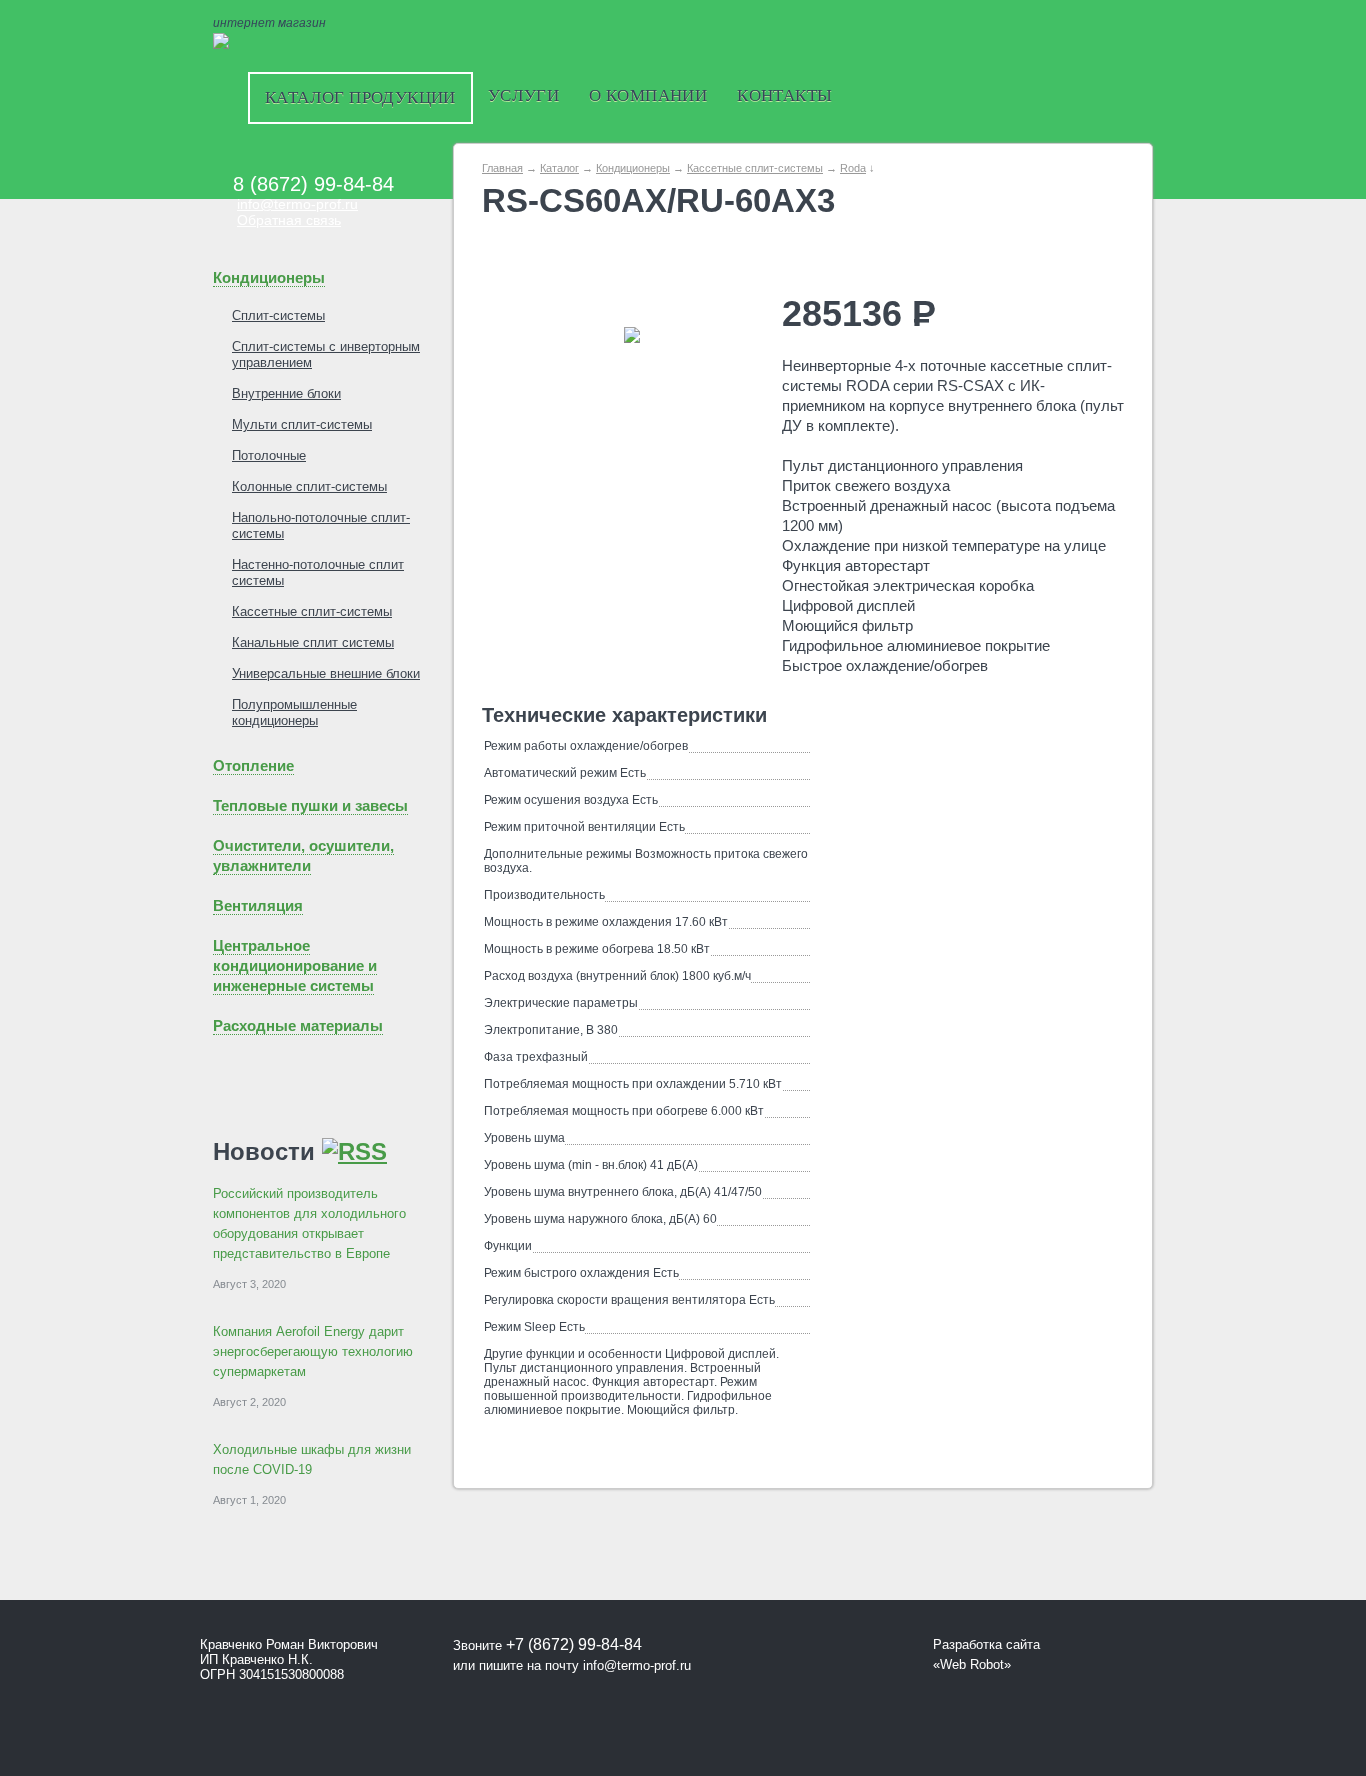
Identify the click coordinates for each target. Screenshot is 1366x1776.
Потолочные (269, 455)
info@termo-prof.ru (297, 204)
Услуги (523, 95)
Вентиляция (258, 905)
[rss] (354, 1151)
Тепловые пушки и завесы (310, 805)
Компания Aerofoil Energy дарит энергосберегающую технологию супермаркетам (313, 1351)
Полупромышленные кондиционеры (294, 712)
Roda (853, 168)
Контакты (784, 95)
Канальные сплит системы (313, 642)
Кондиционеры (269, 277)
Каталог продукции (360, 97)
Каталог (559, 168)
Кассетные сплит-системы (312, 611)
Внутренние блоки (286, 393)
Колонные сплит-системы (309, 486)
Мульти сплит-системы (302, 424)
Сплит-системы (278, 315)
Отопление (253, 765)
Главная (502, 168)
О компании (648, 95)
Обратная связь (289, 220)
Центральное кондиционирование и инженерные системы (295, 965)
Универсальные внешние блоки (326, 673)
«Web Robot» (972, 1664)
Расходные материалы (298, 1025)
